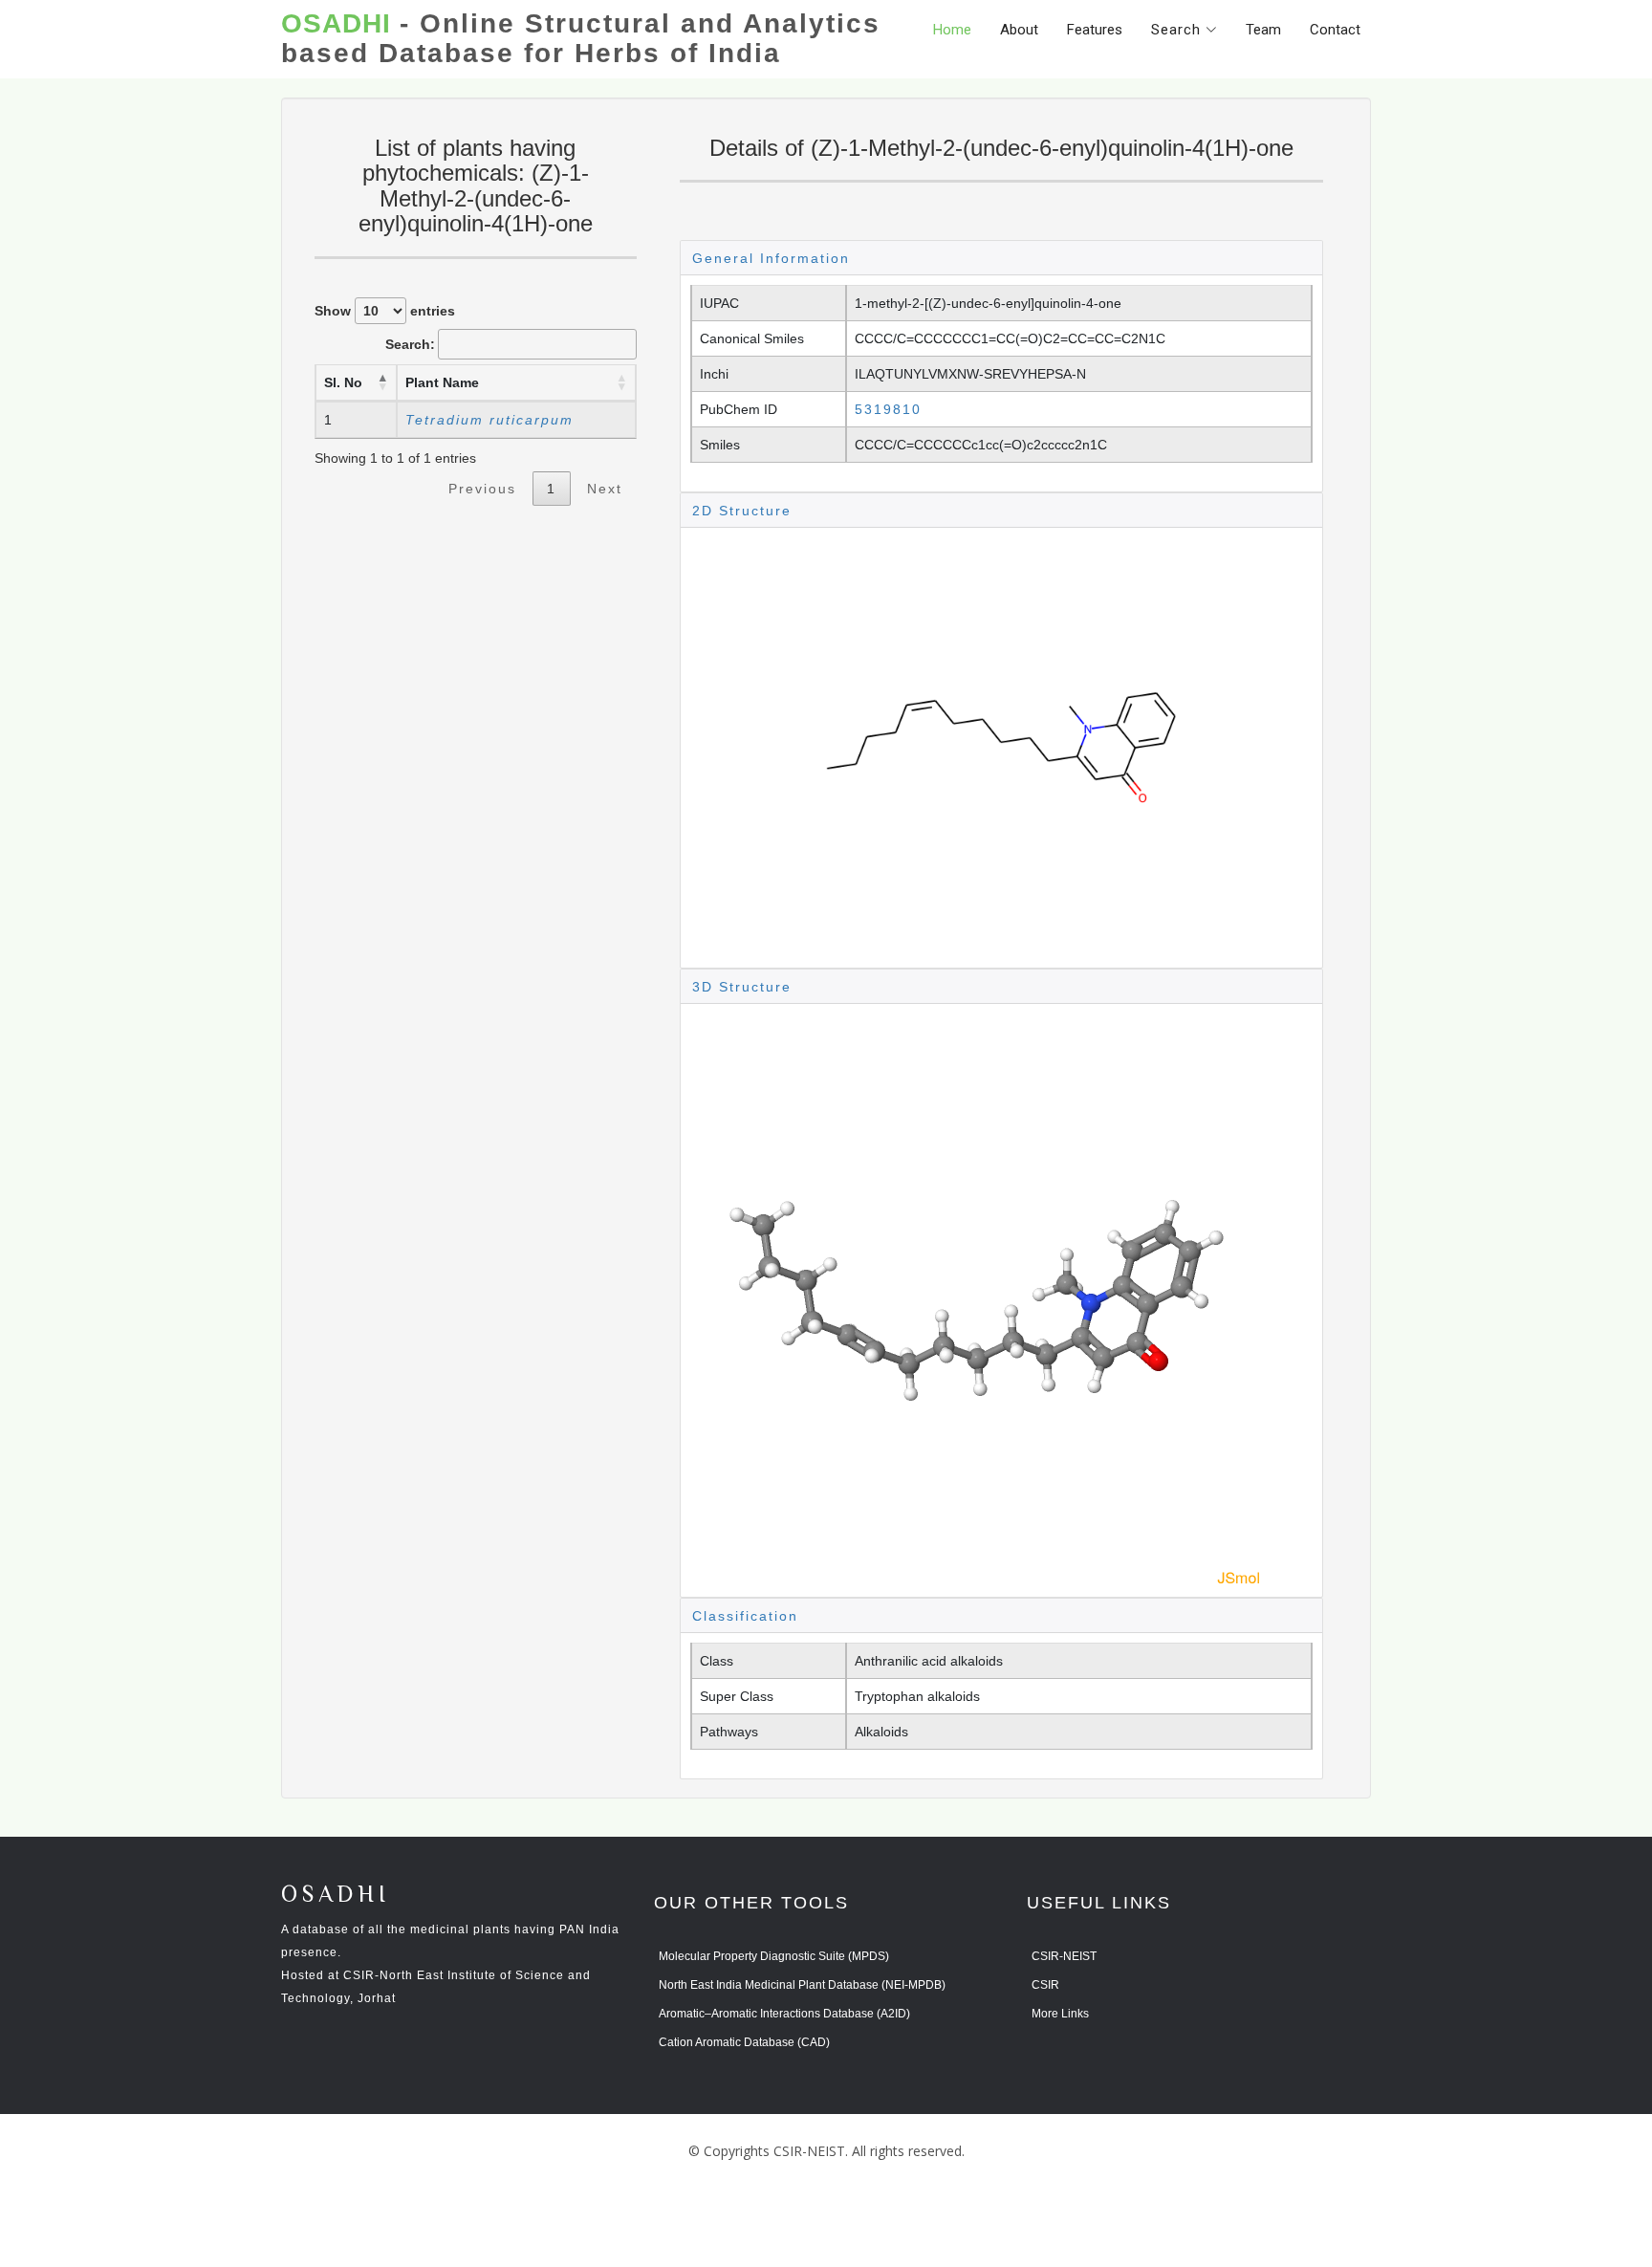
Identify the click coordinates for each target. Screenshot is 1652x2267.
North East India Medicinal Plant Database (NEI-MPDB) (802, 1985)
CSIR (1045, 1985)
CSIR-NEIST (1064, 1956)
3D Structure (742, 987)
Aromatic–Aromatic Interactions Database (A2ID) (784, 2014)
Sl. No (343, 382)
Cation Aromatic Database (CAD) (744, 2042)
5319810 (888, 409)
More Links (1060, 2014)
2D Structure (742, 511)
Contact (1335, 30)
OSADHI (336, 1896)
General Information (771, 258)
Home (952, 30)
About (1019, 30)
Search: (410, 344)
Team (1263, 30)
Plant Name (442, 382)
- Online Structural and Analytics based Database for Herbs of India (581, 39)
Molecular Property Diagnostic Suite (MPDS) (774, 1956)
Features (1095, 30)
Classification (745, 1616)
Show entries (385, 311)
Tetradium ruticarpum (489, 420)
